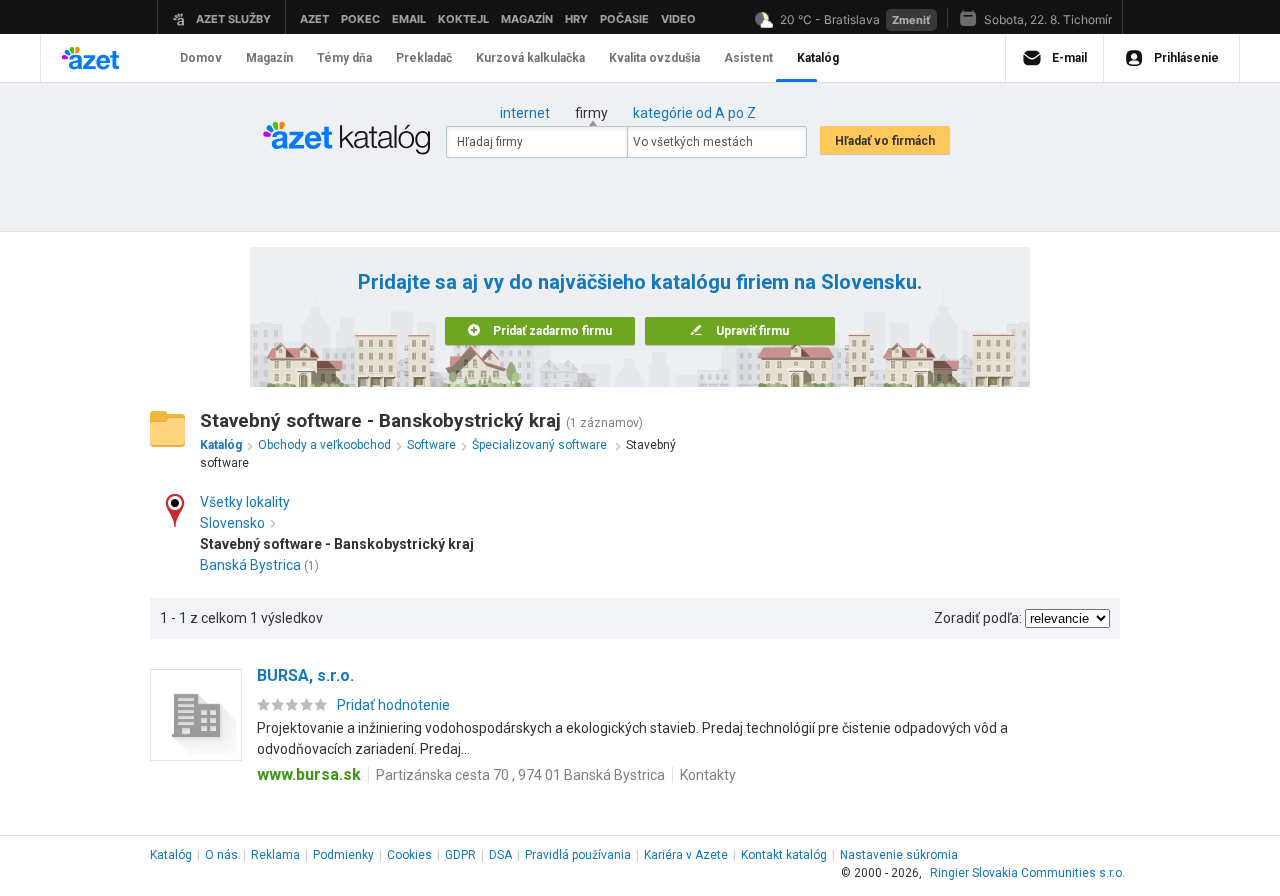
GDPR (460, 855)
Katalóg (171, 855)
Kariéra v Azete (686, 855)
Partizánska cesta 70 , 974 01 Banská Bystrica (520, 775)
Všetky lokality (245, 502)
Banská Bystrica (250, 565)
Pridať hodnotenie (393, 705)
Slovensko (232, 523)
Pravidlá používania (578, 855)
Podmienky (343, 855)
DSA (500, 855)
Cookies (409, 855)
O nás (221, 855)
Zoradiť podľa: (978, 618)
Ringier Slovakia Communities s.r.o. (1027, 873)
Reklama (275, 855)
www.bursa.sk (309, 774)
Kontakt (784, 855)
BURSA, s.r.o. (305, 675)
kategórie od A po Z (694, 113)
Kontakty (708, 775)
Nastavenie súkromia (899, 855)
